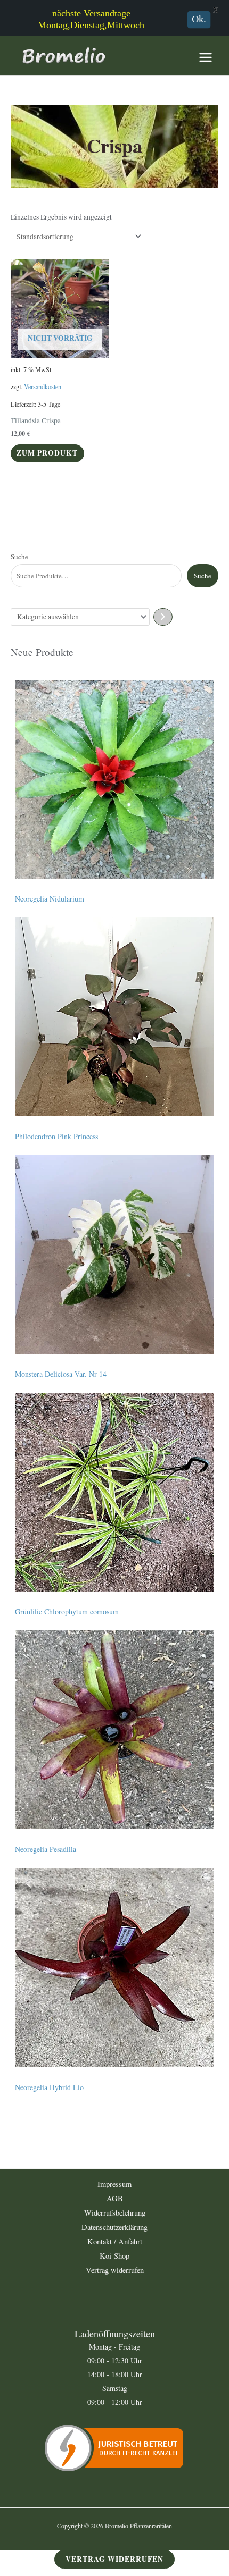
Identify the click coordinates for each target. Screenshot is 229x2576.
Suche (19, 557)
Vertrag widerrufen (115, 2270)
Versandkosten (43, 386)
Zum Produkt (47, 453)
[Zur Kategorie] (163, 617)
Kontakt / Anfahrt (115, 2241)
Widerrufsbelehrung (115, 2213)
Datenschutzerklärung (114, 2227)
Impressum (114, 2184)
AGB (115, 2198)
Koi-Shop (114, 2256)
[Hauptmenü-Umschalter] (206, 57)
